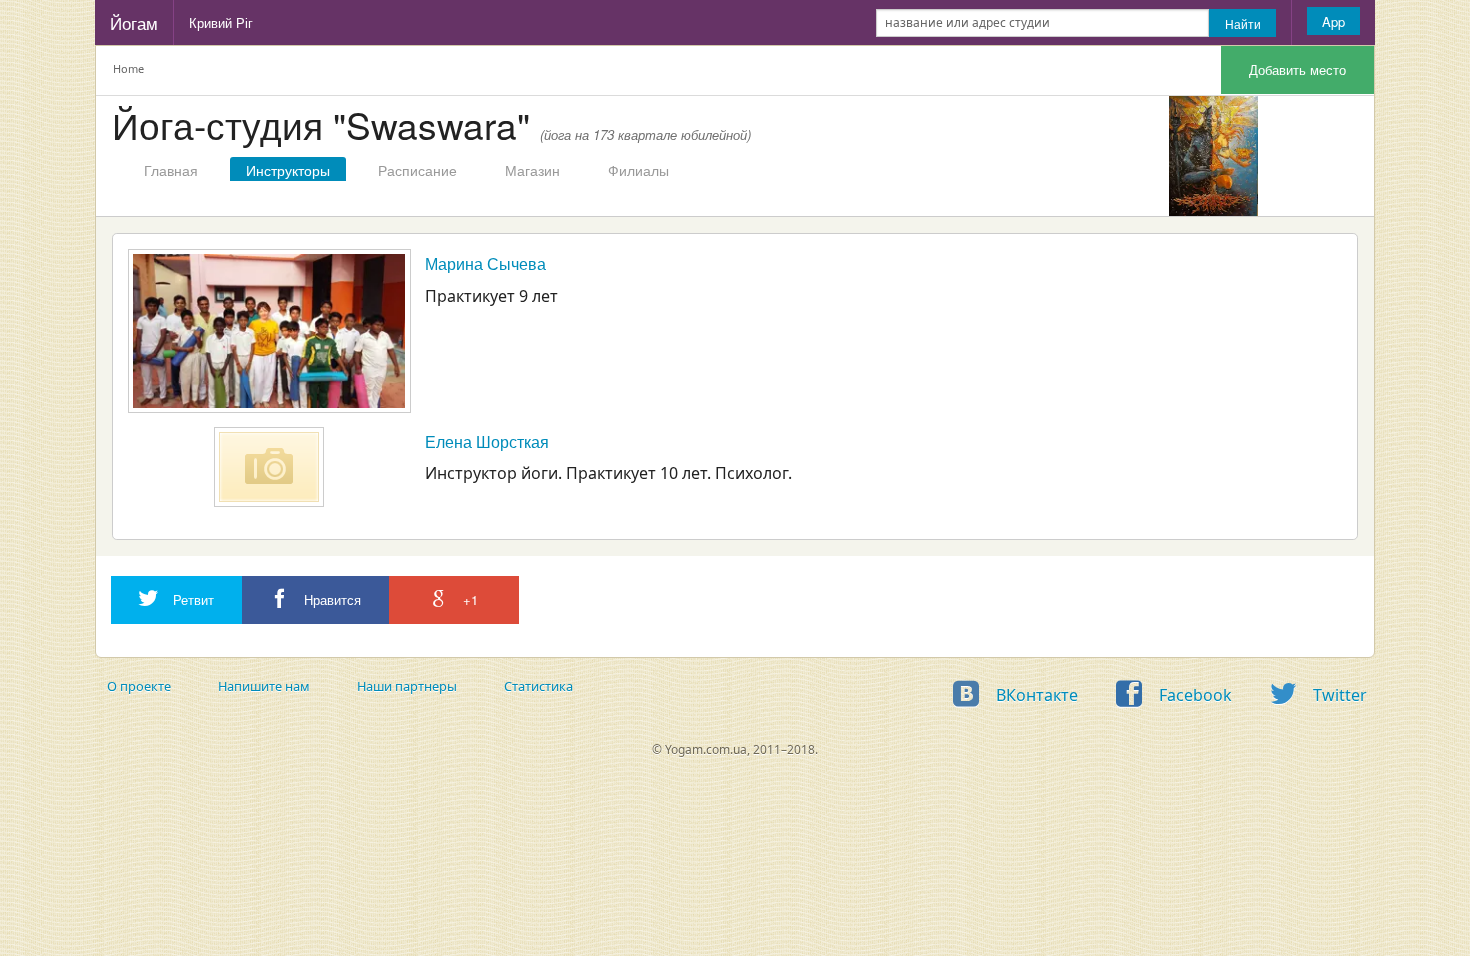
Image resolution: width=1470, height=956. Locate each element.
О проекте (139, 686)
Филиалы (638, 170)
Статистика (538, 686)
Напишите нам (264, 686)
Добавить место (1297, 69)
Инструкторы (288, 170)
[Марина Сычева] (269, 331)
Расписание (417, 170)
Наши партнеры (407, 686)
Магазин (532, 170)
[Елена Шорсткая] (269, 467)
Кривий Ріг (221, 22)
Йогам (134, 22)
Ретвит (191, 599)
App (1333, 21)
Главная (171, 170)
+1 (468, 599)
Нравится (330, 599)
